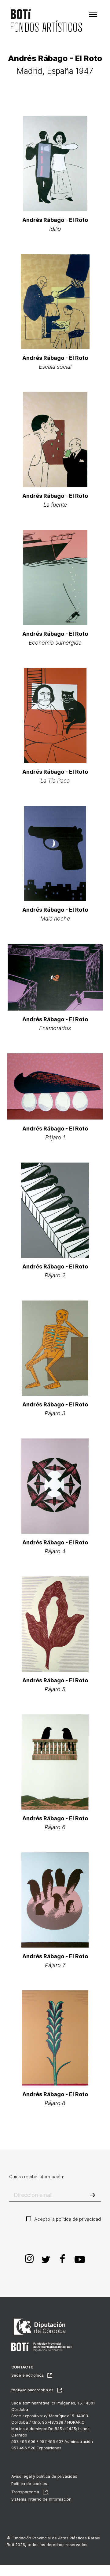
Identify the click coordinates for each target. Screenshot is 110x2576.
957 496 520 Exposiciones (36, 2448)
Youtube (80, 2259)
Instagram (30, 2259)
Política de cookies (29, 2484)
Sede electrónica (28, 2375)
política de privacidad (78, 2219)
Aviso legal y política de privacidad (44, 2476)
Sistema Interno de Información (41, 2499)
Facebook (63, 2259)
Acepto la (68, 2219)
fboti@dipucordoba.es (32, 2390)
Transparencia (25, 2492)
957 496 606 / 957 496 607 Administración (52, 2441)
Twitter (46, 2259)
